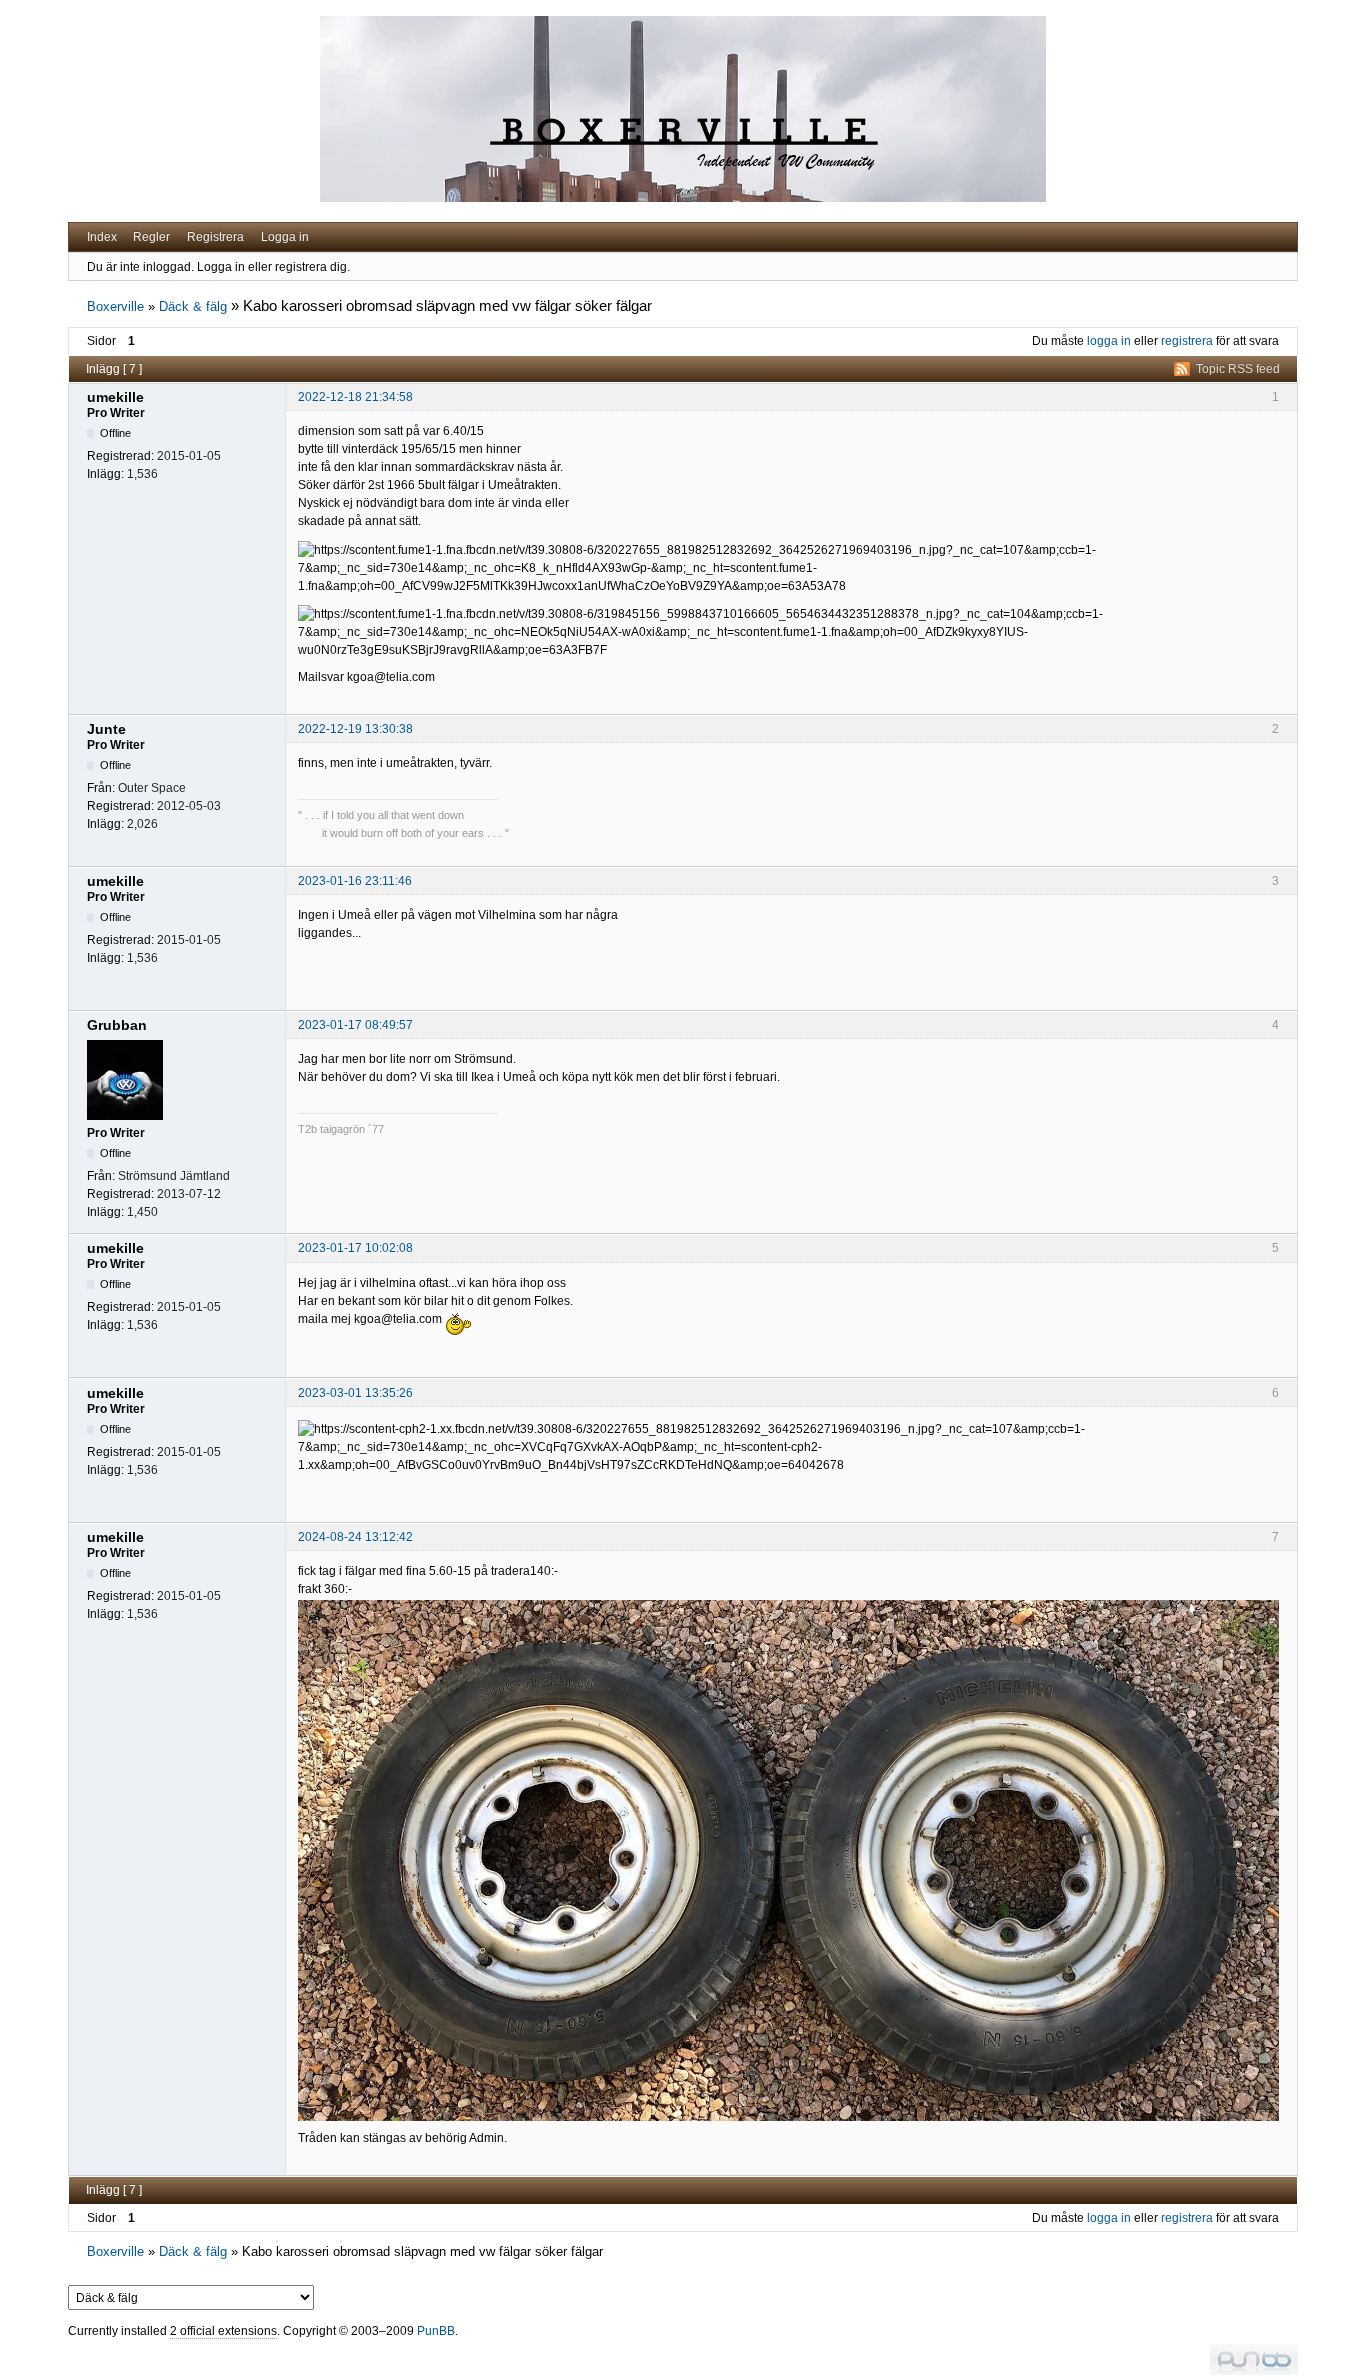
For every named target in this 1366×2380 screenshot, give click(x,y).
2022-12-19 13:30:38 (355, 729)
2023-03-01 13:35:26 (355, 1393)
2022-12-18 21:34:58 (355, 397)
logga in (1109, 341)
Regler (151, 237)
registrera (1187, 341)
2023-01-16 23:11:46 (355, 881)
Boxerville (115, 306)
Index (102, 237)
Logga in (285, 237)
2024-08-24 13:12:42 (355, 1537)
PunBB (436, 2331)
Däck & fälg (193, 306)
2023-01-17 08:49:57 (355, 1025)
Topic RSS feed (1238, 369)
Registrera (215, 237)
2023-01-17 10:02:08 (355, 1248)
